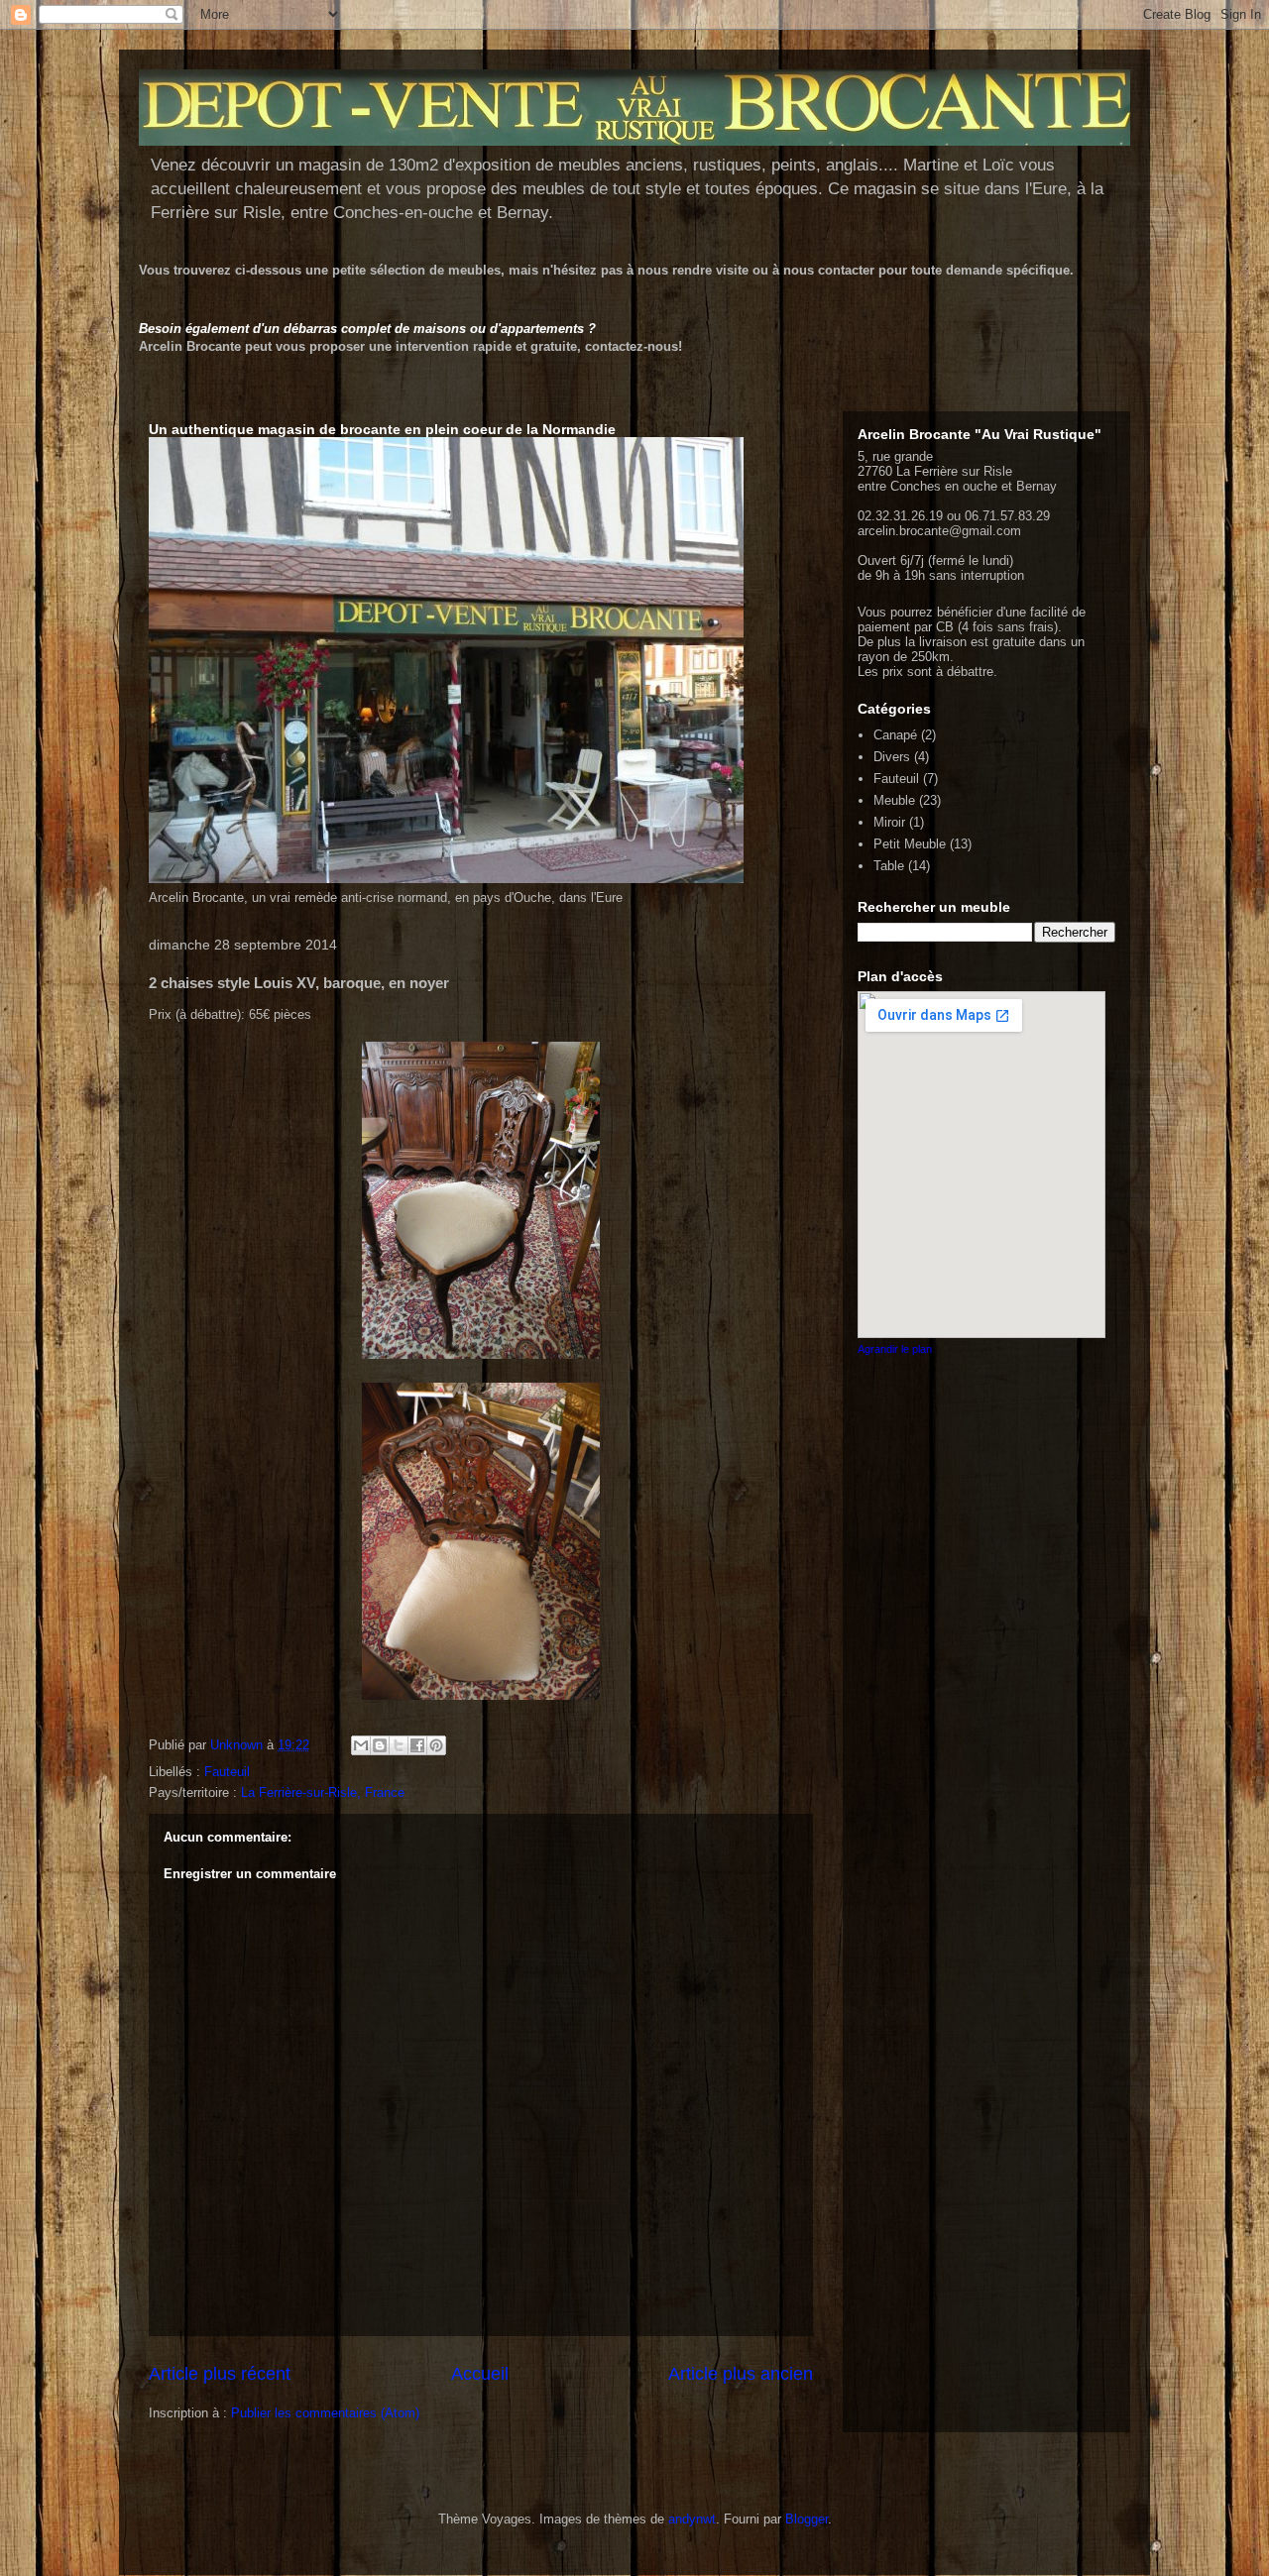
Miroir (889, 822)
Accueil (480, 2374)
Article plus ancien (741, 2374)
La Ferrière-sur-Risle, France (323, 1792)
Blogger (807, 2519)
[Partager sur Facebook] (417, 1745)
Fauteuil (227, 1772)
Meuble (894, 800)
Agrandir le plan (895, 1349)
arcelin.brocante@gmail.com (939, 531)
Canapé (895, 735)
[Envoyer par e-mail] (361, 1745)
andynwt (692, 2519)
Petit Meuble (910, 844)
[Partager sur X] (399, 1745)
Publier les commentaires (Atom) (325, 2413)
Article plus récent (220, 2374)
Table (889, 866)
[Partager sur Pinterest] (436, 1745)
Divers (892, 757)
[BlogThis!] (380, 1745)
